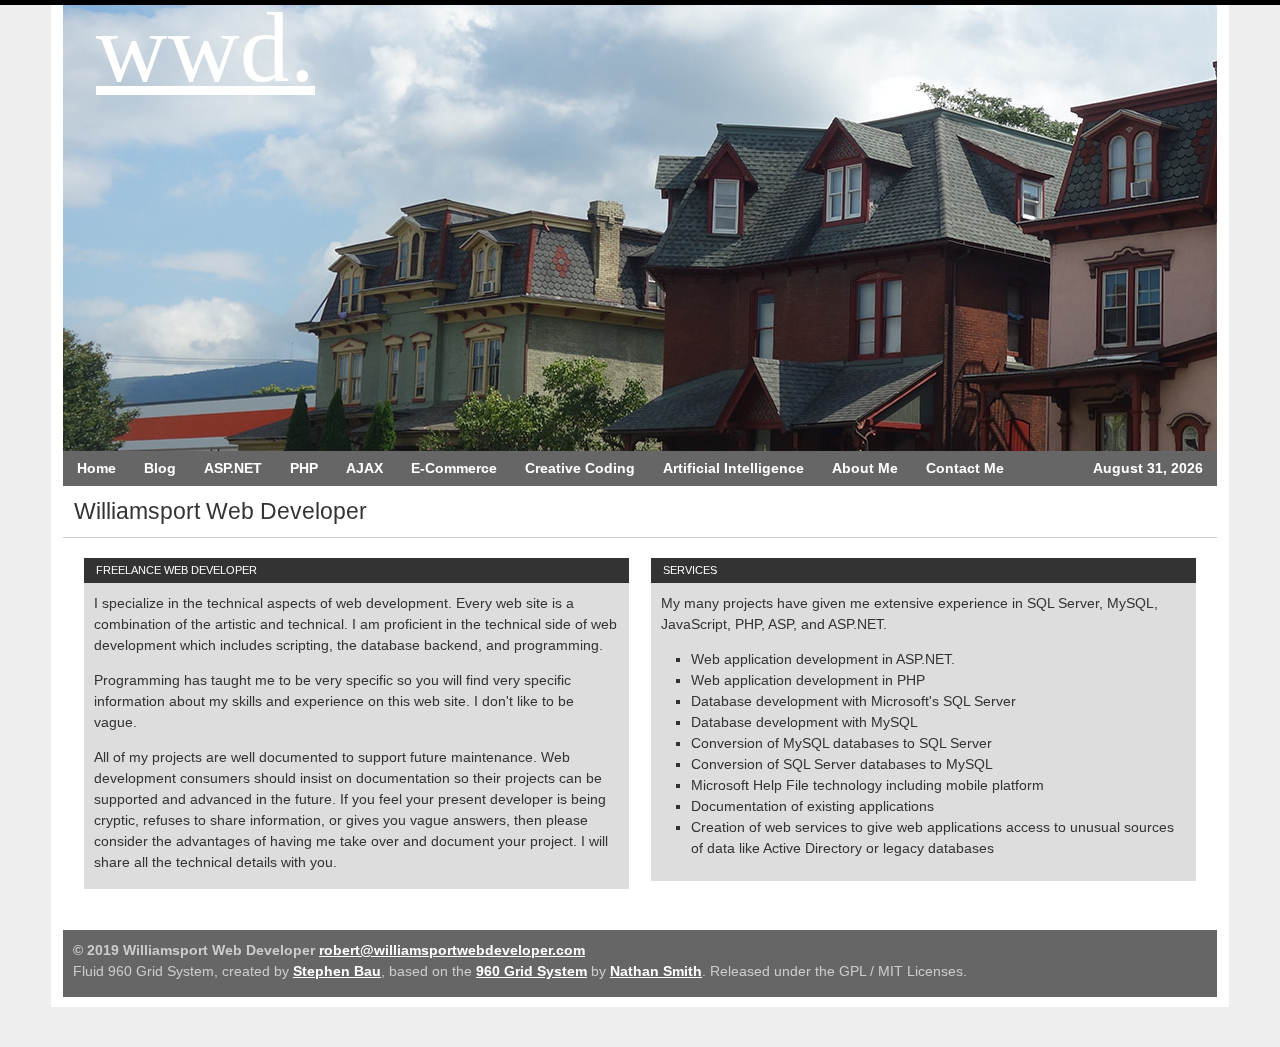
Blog (160, 468)
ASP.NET (233, 468)
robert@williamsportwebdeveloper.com (452, 950)
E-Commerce (454, 468)
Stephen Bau (337, 971)
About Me (865, 468)
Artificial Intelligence (733, 468)
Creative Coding (580, 468)
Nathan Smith (656, 971)
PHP (304, 468)
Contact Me (965, 468)
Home (96, 468)
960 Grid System (531, 971)
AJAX (364, 468)
